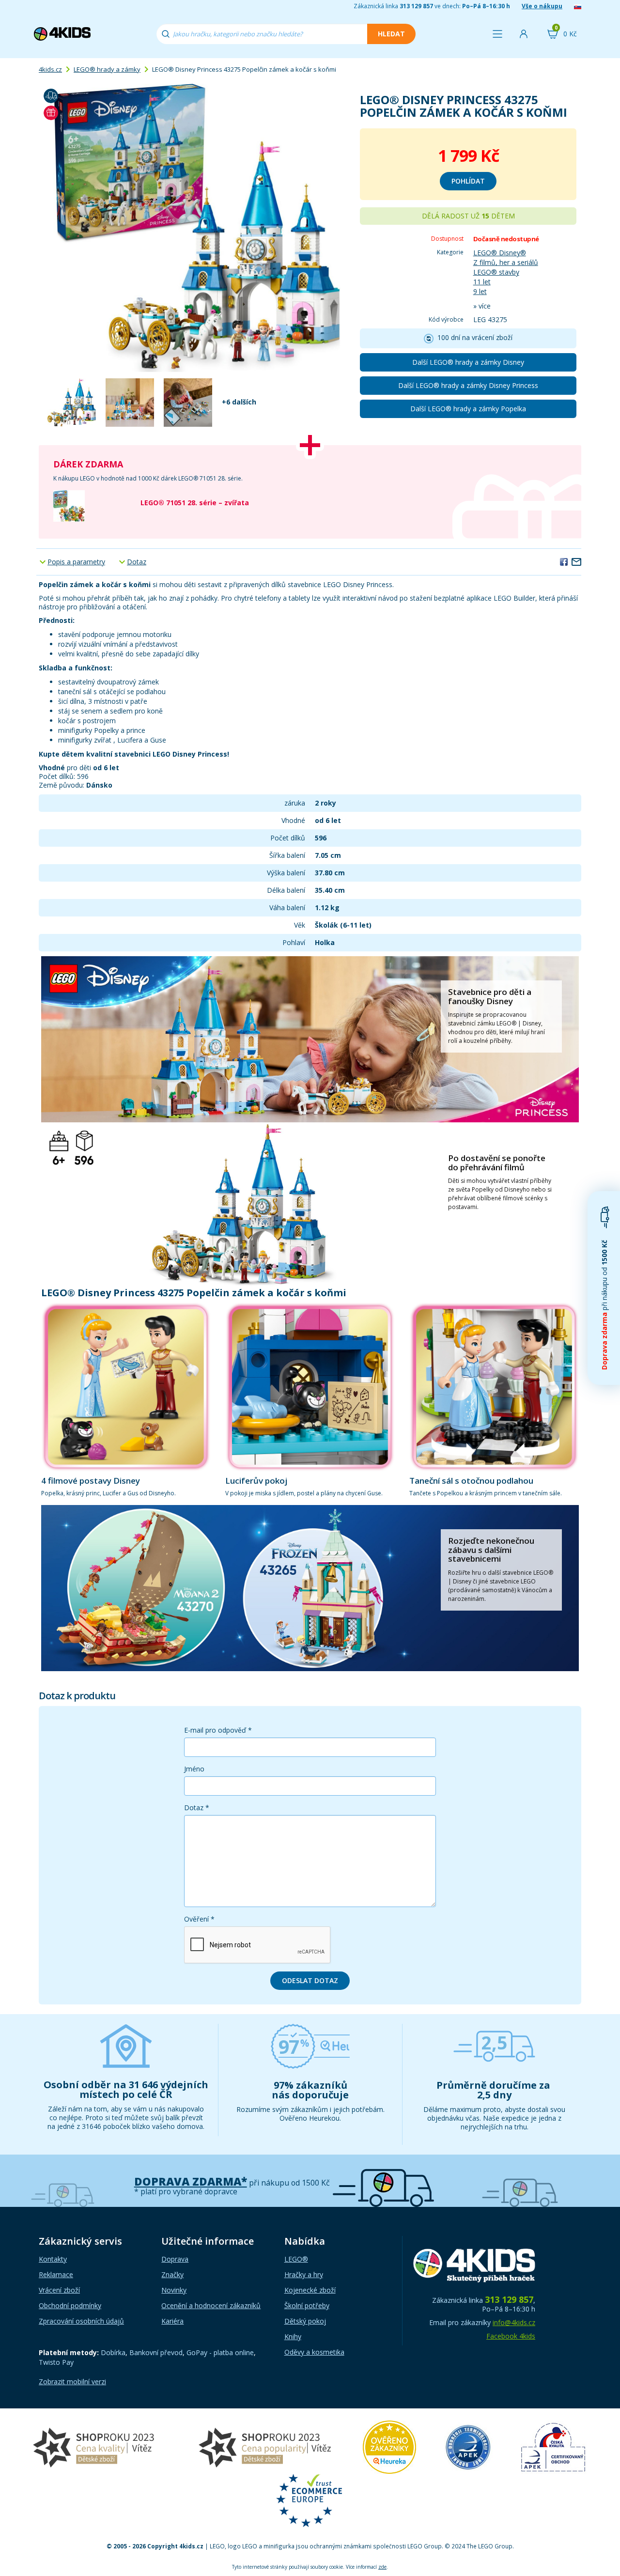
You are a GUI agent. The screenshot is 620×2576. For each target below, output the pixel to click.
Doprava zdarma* (191, 2181)
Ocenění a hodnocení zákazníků (211, 2305)
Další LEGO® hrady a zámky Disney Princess (468, 385)
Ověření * (199, 1919)
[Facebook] (564, 561)
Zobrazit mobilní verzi (72, 2382)
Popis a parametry (76, 562)
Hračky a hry (304, 2274)
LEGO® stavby (496, 272)
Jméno (194, 1769)
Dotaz (137, 562)
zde (382, 2567)
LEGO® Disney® (500, 253)
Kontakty (53, 2259)
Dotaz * (197, 1808)
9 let (480, 291)
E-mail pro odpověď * (218, 1730)
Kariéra (172, 2321)
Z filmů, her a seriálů (506, 262)
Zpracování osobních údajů (81, 2321)
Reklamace (56, 2274)
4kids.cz (50, 69)
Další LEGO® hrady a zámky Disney (468, 362)
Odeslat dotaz (310, 1980)
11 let (482, 282)
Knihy (293, 2336)
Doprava (175, 2259)
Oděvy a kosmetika (314, 2352)
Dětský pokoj (305, 2321)
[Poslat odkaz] (576, 561)
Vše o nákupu (542, 6)
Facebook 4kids (511, 2336)
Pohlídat (468, 181)
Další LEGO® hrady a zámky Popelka (468, 409)
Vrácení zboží (59, 2290)
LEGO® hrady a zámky (107, 69)
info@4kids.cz (514, 2322)
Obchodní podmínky (70, 2305)
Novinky (174, 2290)
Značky (172, 2274)
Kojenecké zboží (310, 2290)
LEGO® (296, 2259)
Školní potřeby (307, 2305)
